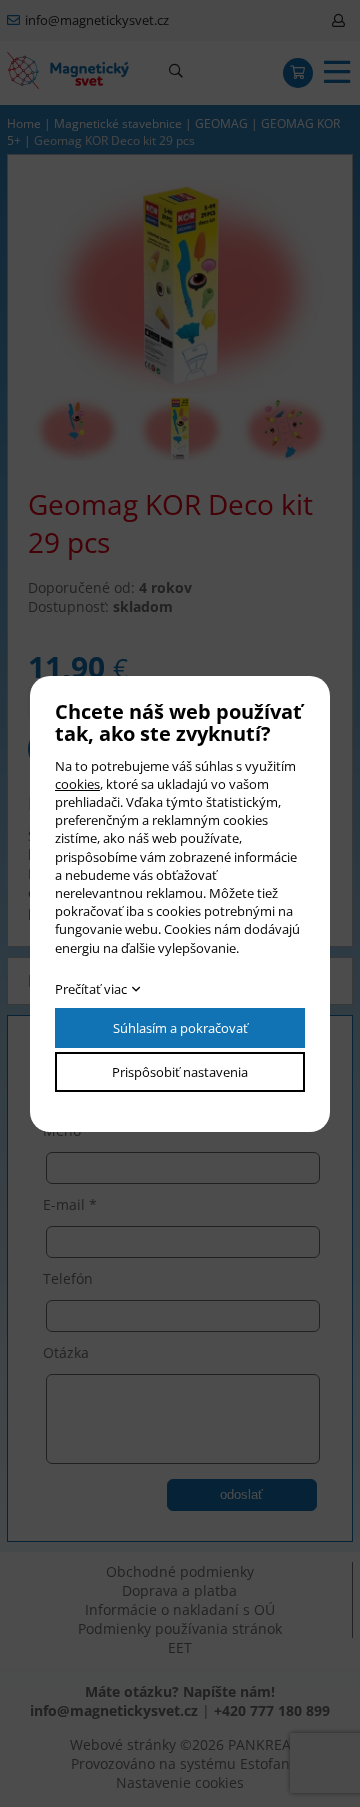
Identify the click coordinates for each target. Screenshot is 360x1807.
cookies (77, 784)
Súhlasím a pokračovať (180, 1028)
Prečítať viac (91, 989)
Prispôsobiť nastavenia (180, 1072)
